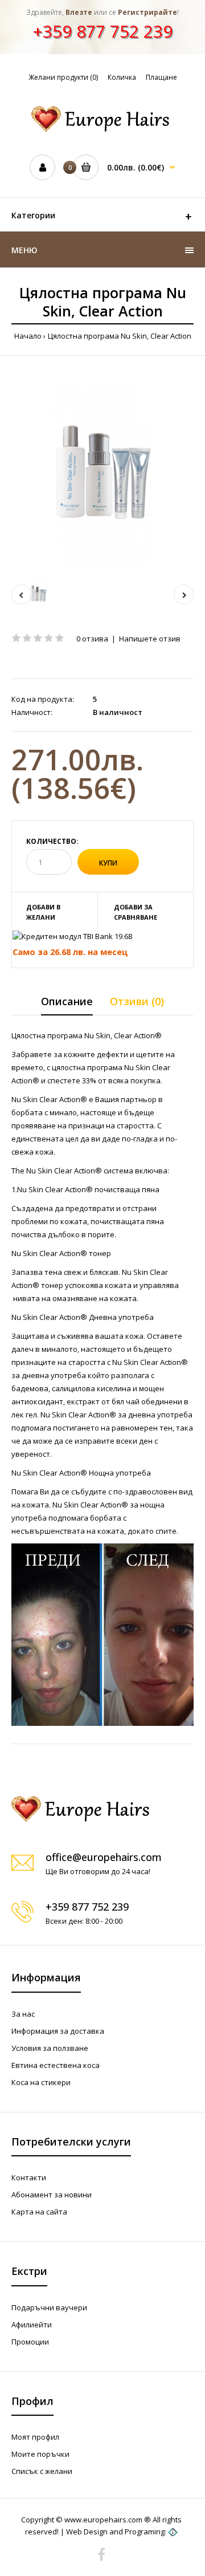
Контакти (29, 2177)
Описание (67, 1001)
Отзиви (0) (137, 1001)
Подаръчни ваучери (49, 2307)
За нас (23, 2014)
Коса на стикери (41, 2082)
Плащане (161, 77)
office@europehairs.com (104, 1857)
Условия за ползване (50, 2048)
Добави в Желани (43, 912)
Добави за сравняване (136, 912)
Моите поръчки (40, 2454)
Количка (122, 77)
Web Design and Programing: (116, 2532)
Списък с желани (42, 2471)
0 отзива (92, 639)
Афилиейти (32, 2325)
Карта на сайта (39, 2212)
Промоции (30, 2342)
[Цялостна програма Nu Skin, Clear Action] (102, 476)
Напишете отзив (150, 639)
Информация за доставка (58, 2031)
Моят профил (35, 2437)
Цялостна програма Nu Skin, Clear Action (120, 336)
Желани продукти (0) (63, 77)
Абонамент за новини (52, 2195)
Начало (28, 336)
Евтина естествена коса (56, 2065)
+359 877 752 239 (102, 31)
